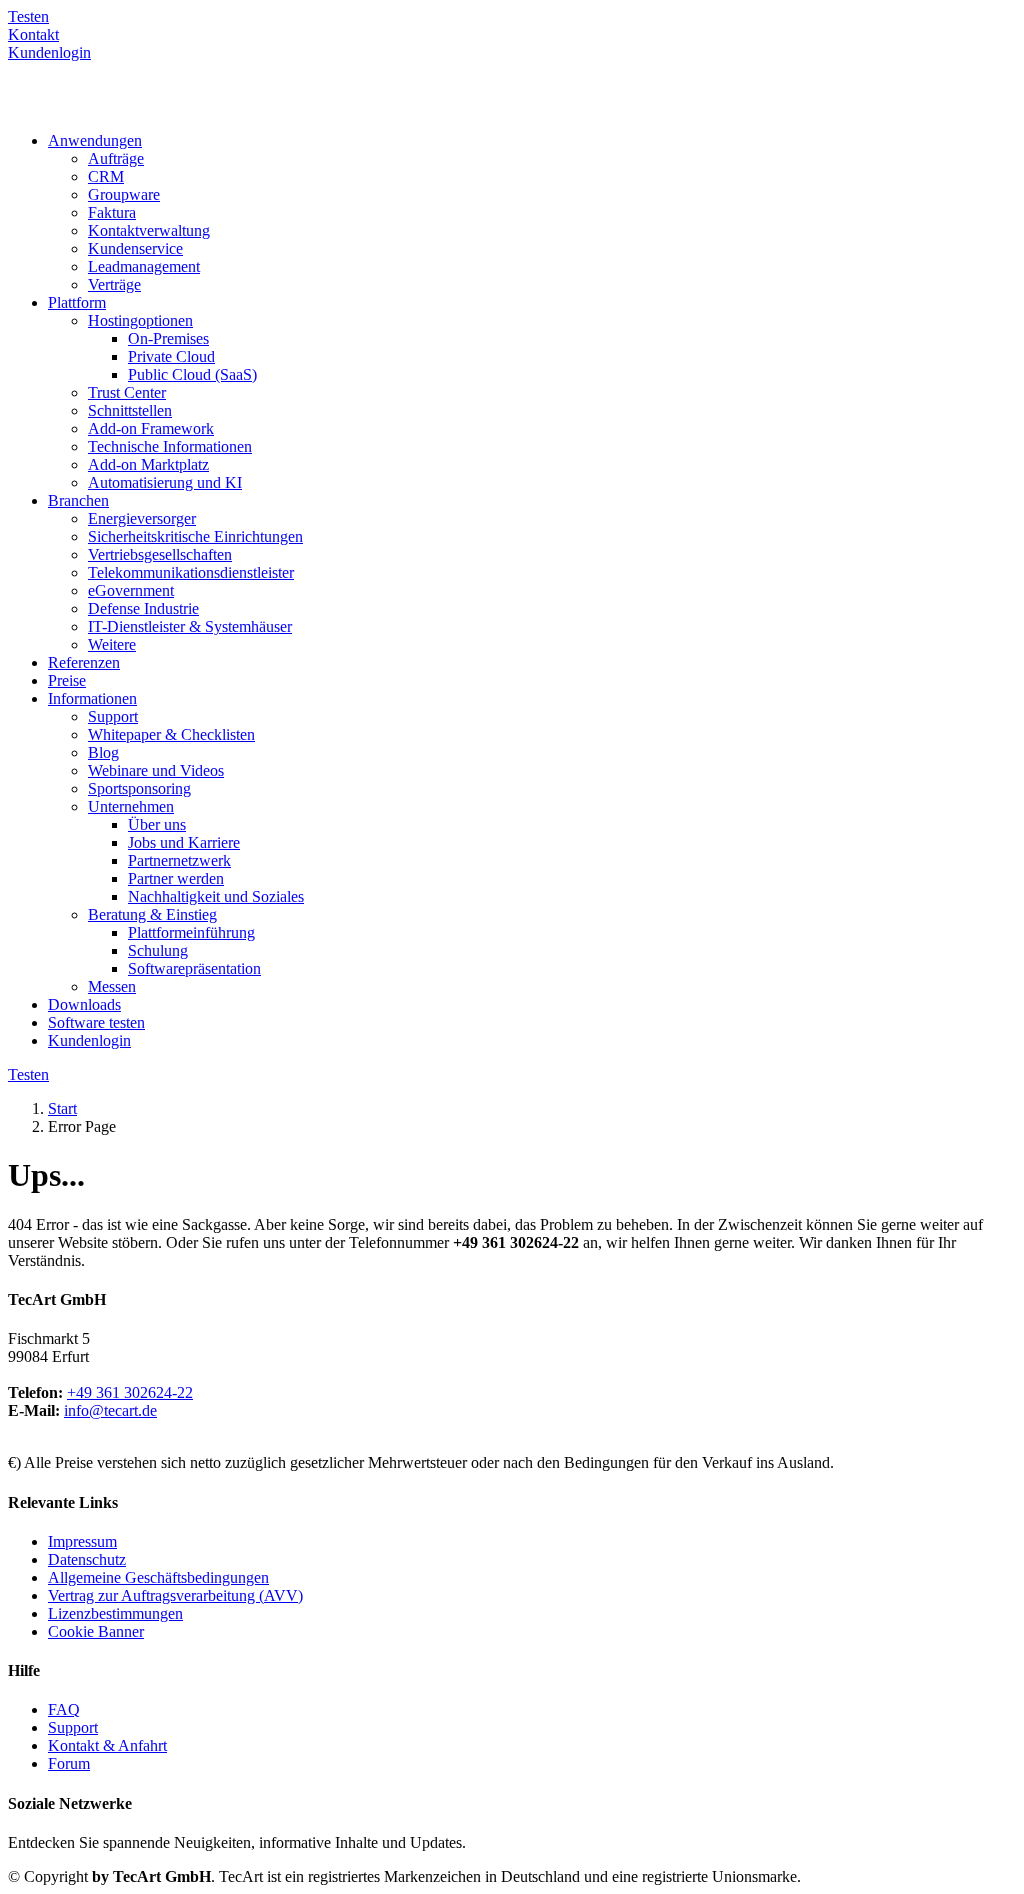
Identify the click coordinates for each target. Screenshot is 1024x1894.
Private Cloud (171, 356)
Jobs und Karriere (184, 842)
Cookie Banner (96, 1631)
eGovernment (131, 590)
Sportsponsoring (139, 788)
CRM (106, 176)
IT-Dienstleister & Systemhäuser (190, 626)
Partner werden (176, 878)
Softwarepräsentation (194, 968)
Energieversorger (142, 518)
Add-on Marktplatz (148, 464)
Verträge (114, 284)
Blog (103, 752)
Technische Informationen (170, 446)
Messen (112, 986)
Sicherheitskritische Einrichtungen (195, 536)
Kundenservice (135, 248)
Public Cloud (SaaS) (192, 374)
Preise (67, 680)
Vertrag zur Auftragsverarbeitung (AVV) (175, 1595)
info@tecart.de (110, 1410)
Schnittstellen (130, 410)
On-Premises (168, 338)
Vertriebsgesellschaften (160, 554)
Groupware (124, 194)
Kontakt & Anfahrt (107, 1745)
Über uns (157, 824)
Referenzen (84, 662)
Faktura (112, 212)
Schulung (158, 950)
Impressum (82, 1541)
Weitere (112, 644)
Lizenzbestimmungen (115, 1613)
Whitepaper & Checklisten (171, 734)
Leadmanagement (144, 266)
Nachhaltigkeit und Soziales (216, 896)
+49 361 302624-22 (130, 1392)
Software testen (96, 1022)
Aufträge (116, 158)
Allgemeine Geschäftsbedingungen (158, 1577)
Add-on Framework (151, 428)
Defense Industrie (143, 608)
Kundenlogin (89, 1040)
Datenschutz (87, 1559)
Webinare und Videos (156, 770)
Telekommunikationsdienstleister (191, 572)
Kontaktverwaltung (149, 230)
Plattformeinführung (191, 932)
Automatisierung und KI (165, 482)
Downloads (84, 1004)
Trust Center (127, 392)
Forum (69, 1763)
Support (113, 716)
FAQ (64, 1709)
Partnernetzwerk (179, 860)
